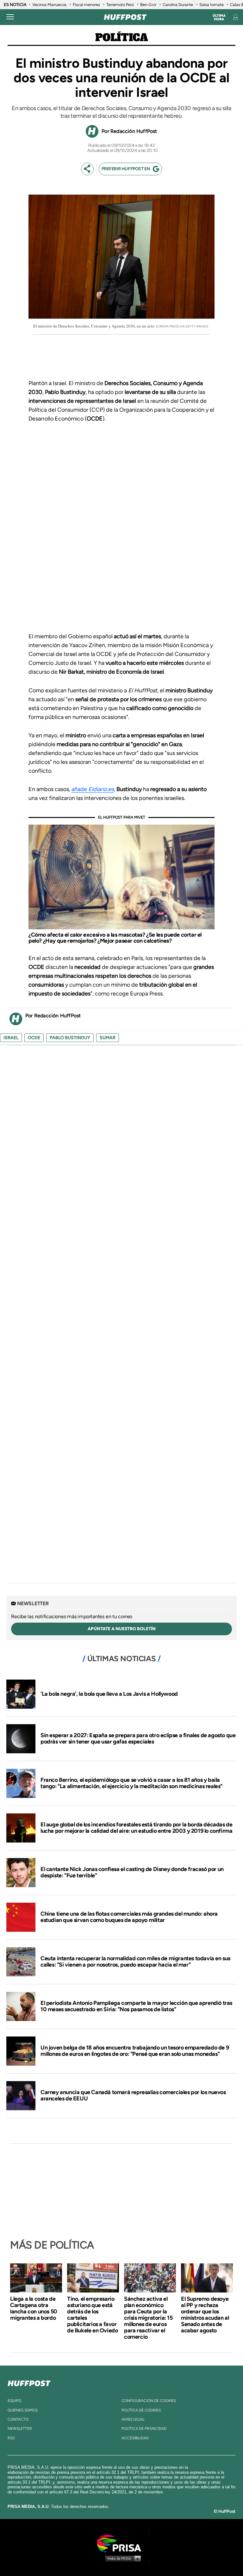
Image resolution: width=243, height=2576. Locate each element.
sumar (108, 1038)
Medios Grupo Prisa (122, 2558)
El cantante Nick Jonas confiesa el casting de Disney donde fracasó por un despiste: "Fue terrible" (132, 1872)
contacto (18, 2419)
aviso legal (133, 2419)
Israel (11, 1038)
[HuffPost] (29, 2382)
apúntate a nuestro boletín (122, 1629)
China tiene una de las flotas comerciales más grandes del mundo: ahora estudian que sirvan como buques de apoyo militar (129, 1917)
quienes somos (23, 2410)
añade (93, 789)
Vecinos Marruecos (49, 5)
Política (122, 38)
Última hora (219, 17)
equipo (14, 2401)
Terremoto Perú (120, 5)
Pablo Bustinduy (70, 1038)
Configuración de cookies (149, 2401)
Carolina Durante (178, 5)
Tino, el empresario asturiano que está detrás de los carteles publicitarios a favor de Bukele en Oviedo (92, 2315)
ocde (34, 1038)
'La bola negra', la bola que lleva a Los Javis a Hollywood (109, 1694)
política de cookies (141, 2410)
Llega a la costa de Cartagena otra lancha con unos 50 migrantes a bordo (34, 2308)
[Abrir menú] (10, 17)
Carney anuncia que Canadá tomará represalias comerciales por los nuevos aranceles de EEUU (133, 2095)
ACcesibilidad (135, 2438)
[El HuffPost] (125, 17)
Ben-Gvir (148, 5)
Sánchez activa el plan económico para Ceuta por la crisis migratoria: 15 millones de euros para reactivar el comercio (148, 2318)
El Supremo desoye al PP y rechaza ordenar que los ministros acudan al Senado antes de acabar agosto (205, 2315)
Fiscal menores (86, 5)
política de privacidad (144, 2429)
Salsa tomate (212, 5)
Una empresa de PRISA (121, 2543)
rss (11, 2438)
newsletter (20, 2429)
